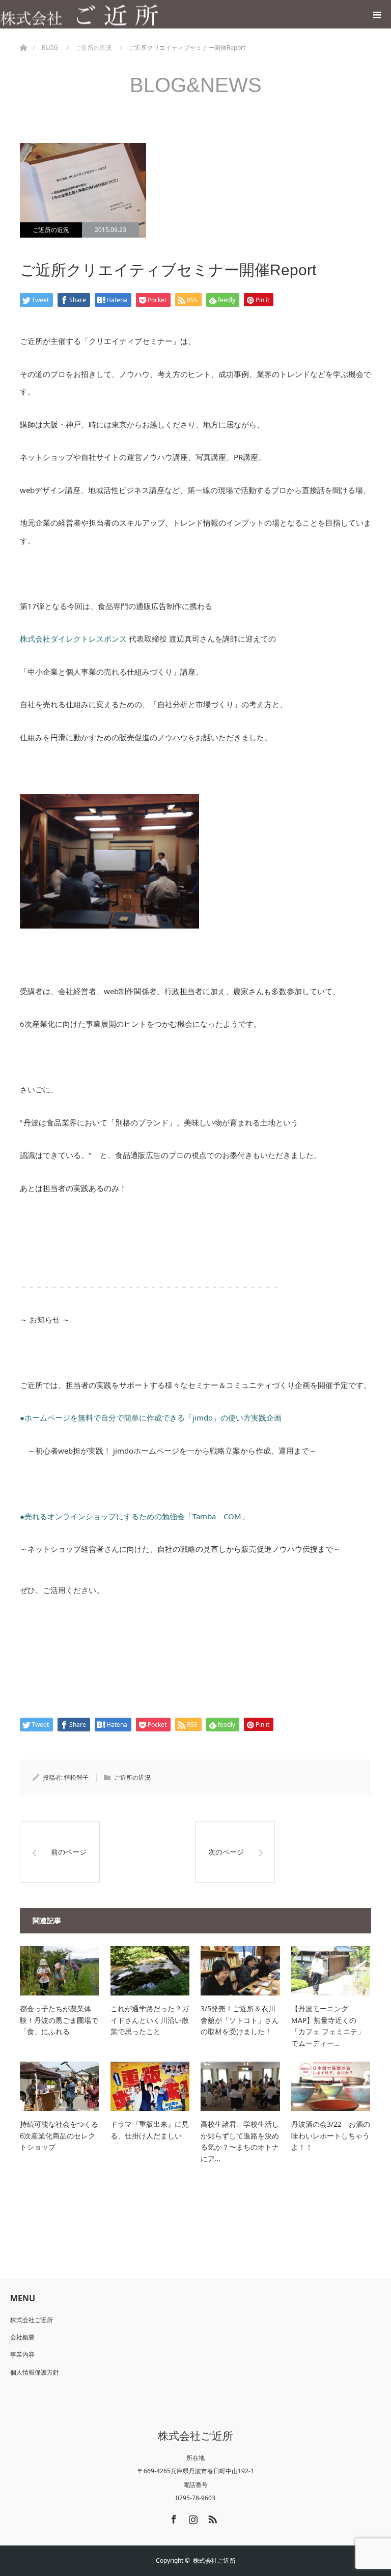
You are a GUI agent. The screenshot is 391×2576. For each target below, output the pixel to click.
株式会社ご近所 (32, 2320)
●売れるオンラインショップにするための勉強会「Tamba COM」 (138, 1516)
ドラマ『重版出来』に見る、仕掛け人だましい (150, 2130)
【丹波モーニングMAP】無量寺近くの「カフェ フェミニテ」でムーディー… (328, 2025)
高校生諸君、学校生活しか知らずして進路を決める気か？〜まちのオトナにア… (240, 2141)
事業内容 (22, 2354)
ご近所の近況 (51, 230)
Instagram (192, 2517)
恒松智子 (76, 1777)
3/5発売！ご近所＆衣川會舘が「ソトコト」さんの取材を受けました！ (240, 2020)
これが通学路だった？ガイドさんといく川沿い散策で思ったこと (150, 2020)
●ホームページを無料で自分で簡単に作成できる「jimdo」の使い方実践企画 (151, 1417)
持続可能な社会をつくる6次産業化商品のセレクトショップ (59, 2135)
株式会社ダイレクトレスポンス (73, 639)
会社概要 (22, 2337)
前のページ (69, 1852)
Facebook (173, 2517)
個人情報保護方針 (35, 2372)
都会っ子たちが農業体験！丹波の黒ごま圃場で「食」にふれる (59, 2020)
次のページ (226, 1852)
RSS (211, 2517)
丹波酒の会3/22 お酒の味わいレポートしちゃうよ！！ (331, 2135)
